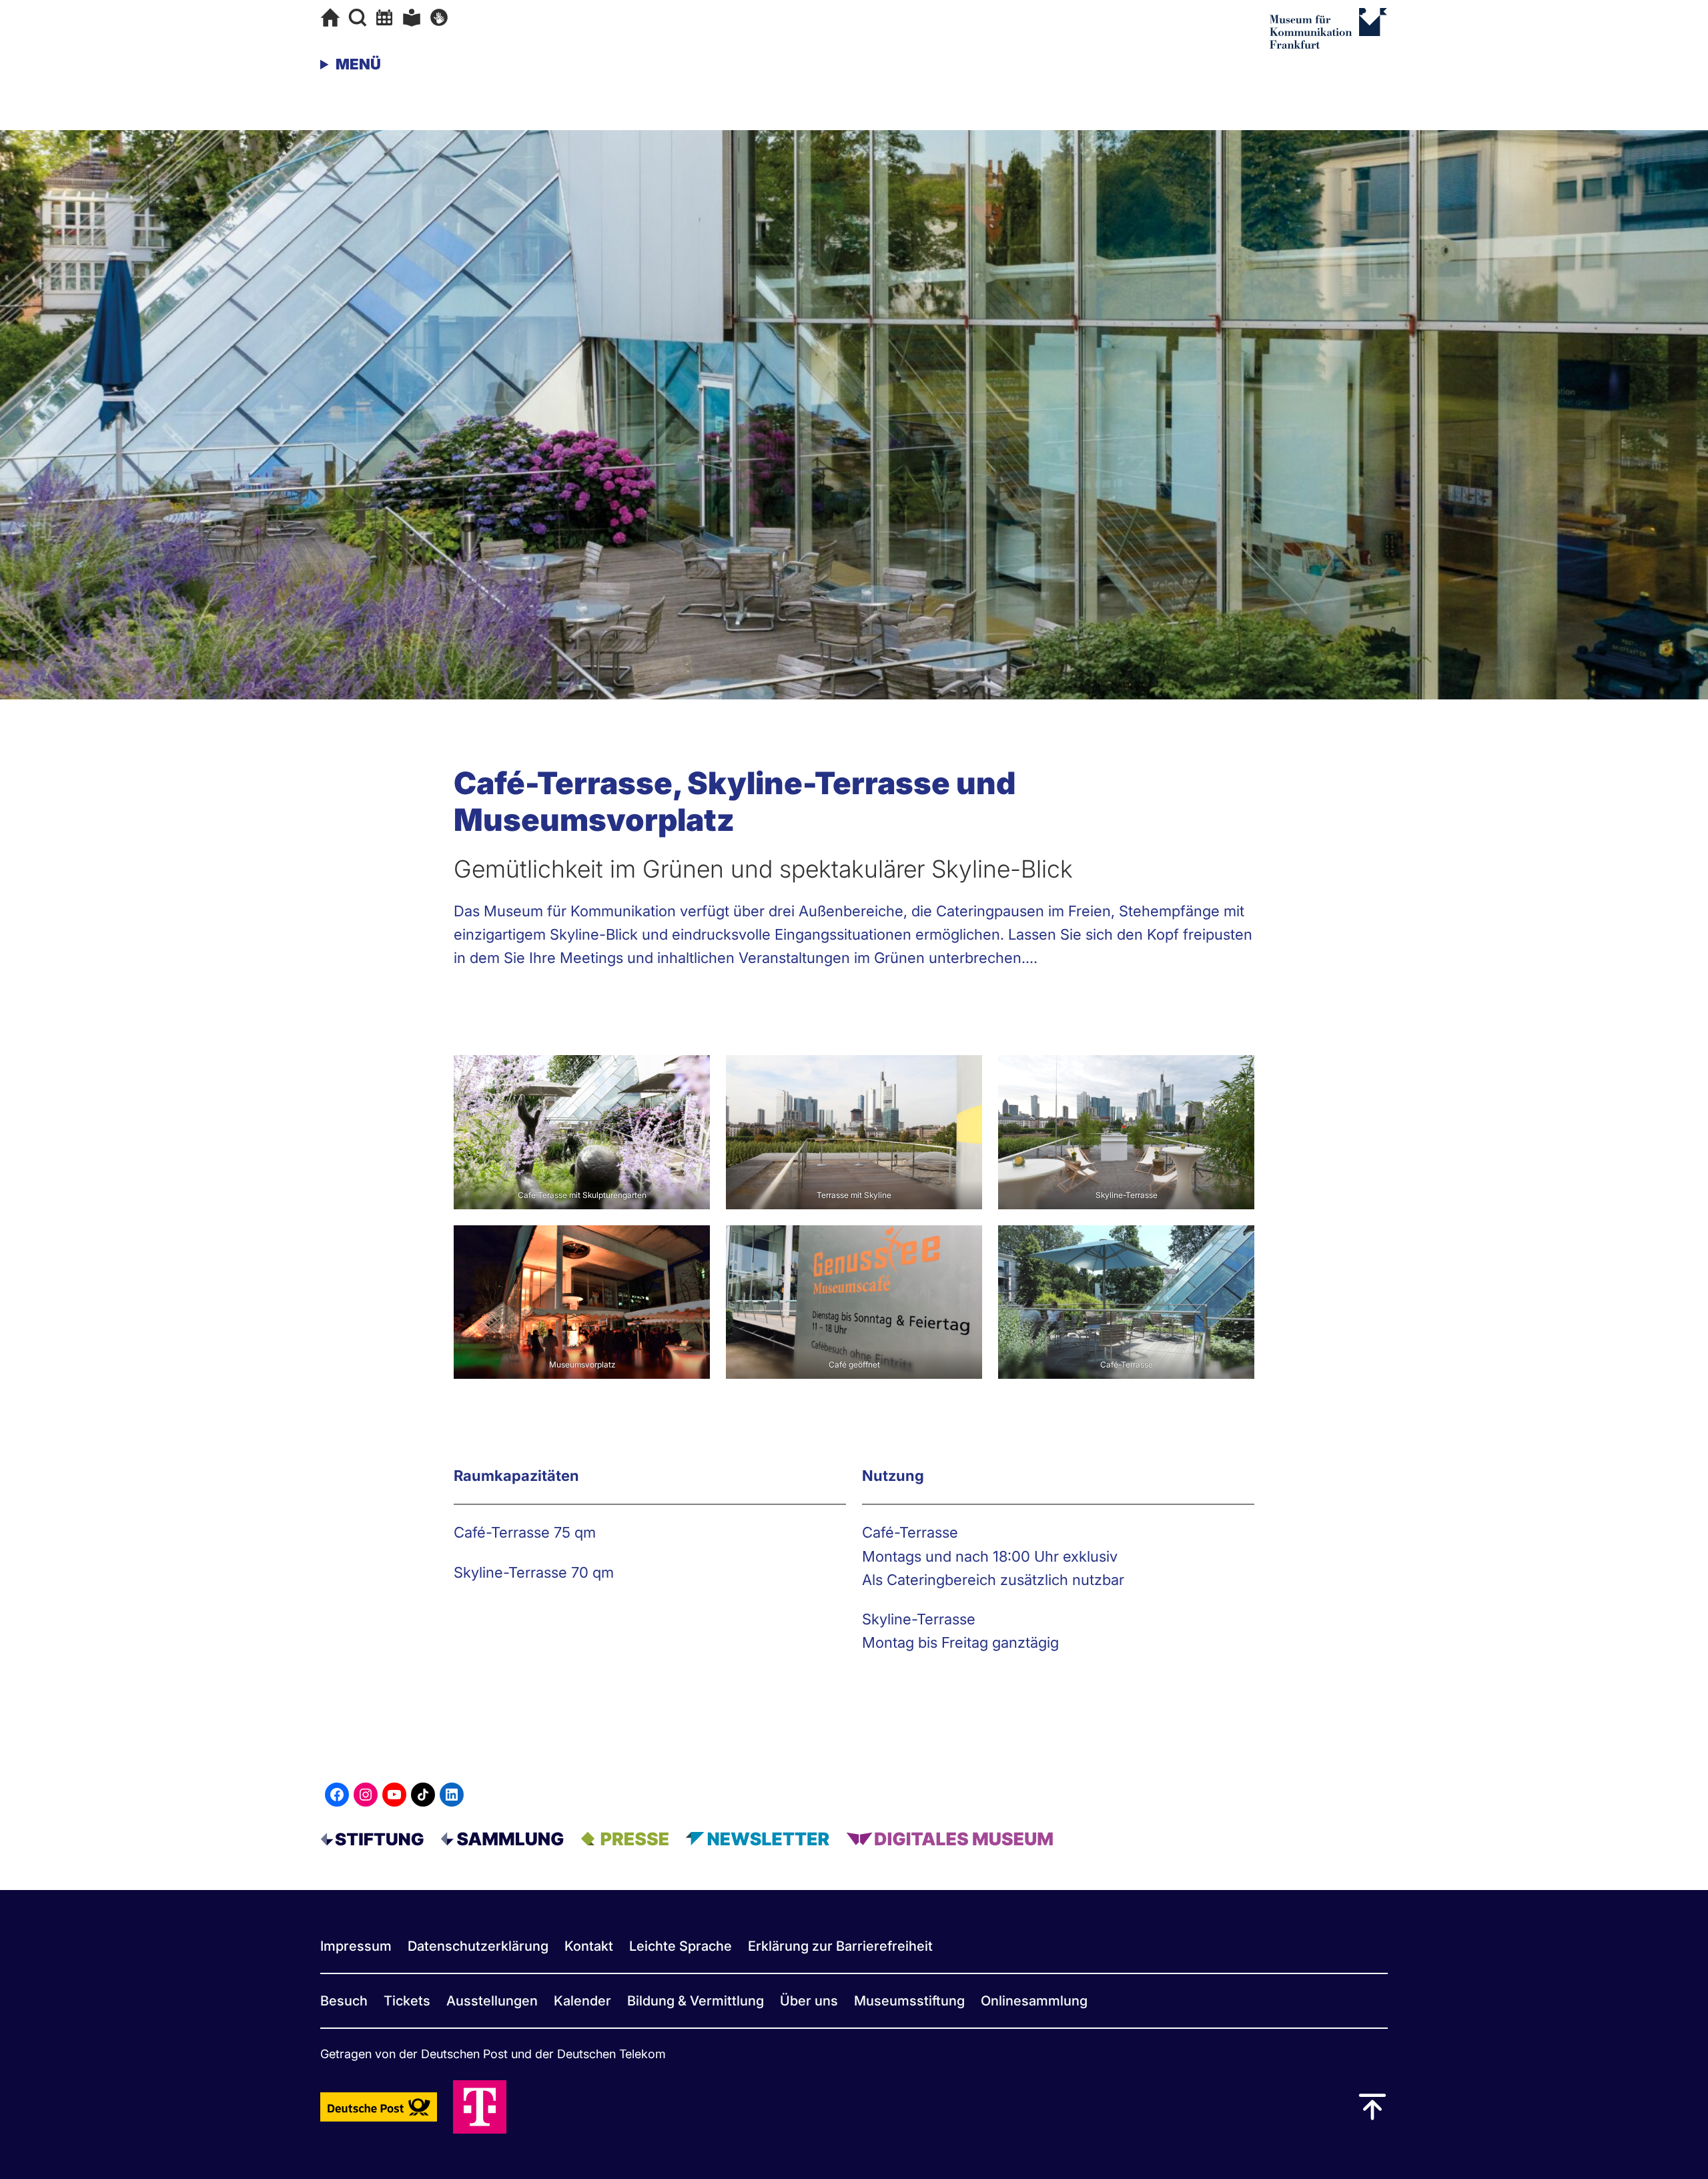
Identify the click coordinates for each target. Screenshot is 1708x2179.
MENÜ (358, 64)
